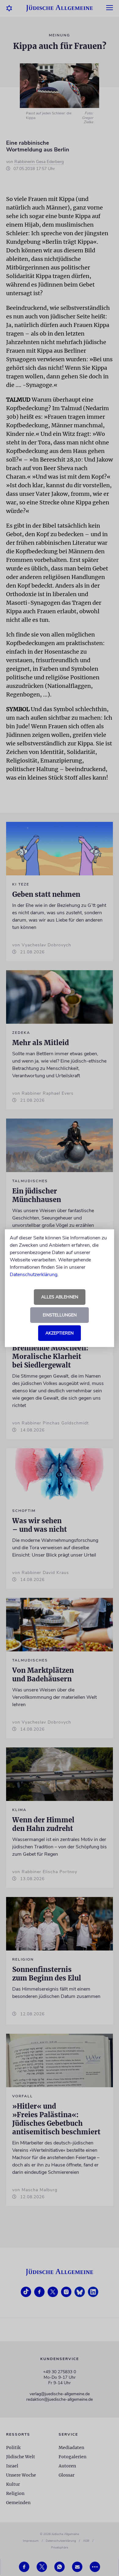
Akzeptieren (60, 1333)
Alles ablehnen (60, 1297)
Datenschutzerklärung (34, 1275)
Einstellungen (60, 1315)
